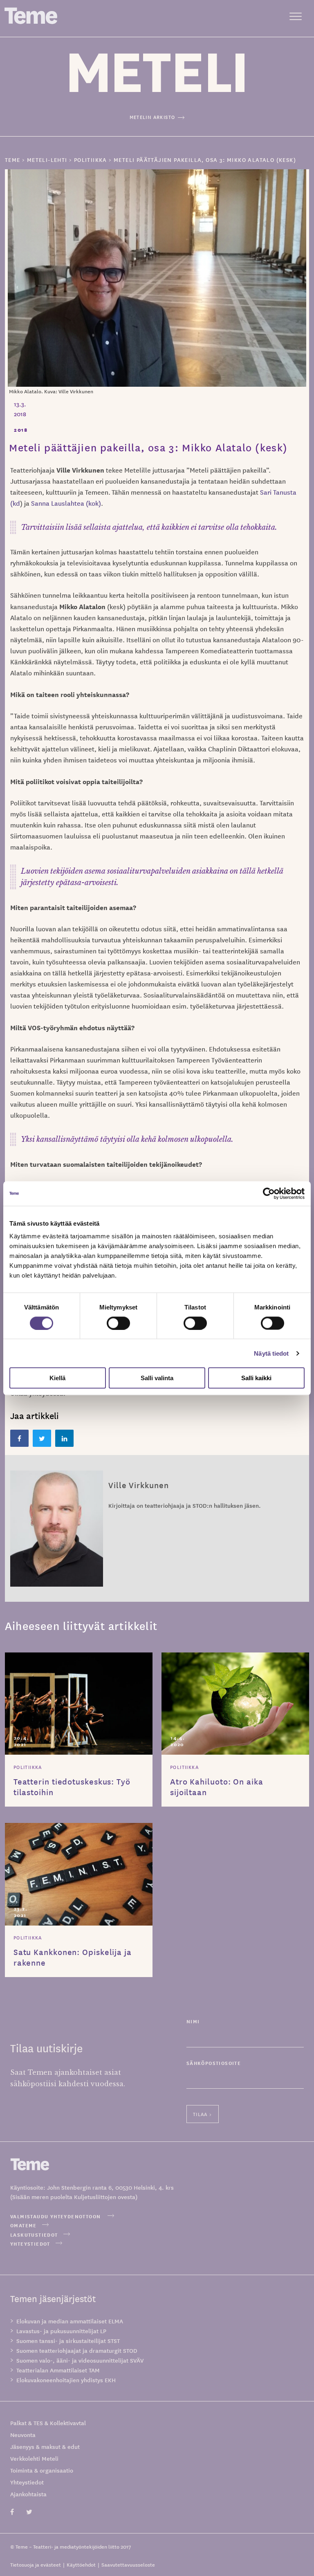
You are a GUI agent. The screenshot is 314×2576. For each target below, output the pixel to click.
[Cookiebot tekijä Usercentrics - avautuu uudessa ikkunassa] (269, 1193)
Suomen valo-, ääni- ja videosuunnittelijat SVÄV (80, 2360)
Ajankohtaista (28, 2494)
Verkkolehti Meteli (34, 2458)
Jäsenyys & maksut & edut (45, 2446)
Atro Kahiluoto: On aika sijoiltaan (217, 1787)
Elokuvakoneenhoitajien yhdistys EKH (66, 2380)
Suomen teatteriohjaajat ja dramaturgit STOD (77, 2350)
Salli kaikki (256, 1378)
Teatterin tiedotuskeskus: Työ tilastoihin (72, 1787)
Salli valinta (157, 1378)
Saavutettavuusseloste (128, 2564)
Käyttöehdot (81, 2564)
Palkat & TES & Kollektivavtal (48, 2423)
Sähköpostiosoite (214, 2063)
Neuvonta (23, 2435)
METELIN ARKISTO (153, 117)
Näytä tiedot (271, 1353)
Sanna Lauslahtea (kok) (66, 503)
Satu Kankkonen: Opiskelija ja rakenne (73, 1957)
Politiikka (28, 1767)
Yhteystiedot (27, 2482)
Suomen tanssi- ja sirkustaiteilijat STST (68, 2341)
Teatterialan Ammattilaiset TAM (58, 2370)
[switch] (118, 1323)
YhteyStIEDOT (30, 2243)
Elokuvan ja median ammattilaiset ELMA (70, 2321)
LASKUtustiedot (34, 2234)
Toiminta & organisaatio (42, 2470)
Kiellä (57, 1378)
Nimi (193, 2021)
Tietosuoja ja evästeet (36, 2564)
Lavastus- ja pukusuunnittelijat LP (61, 2331)
